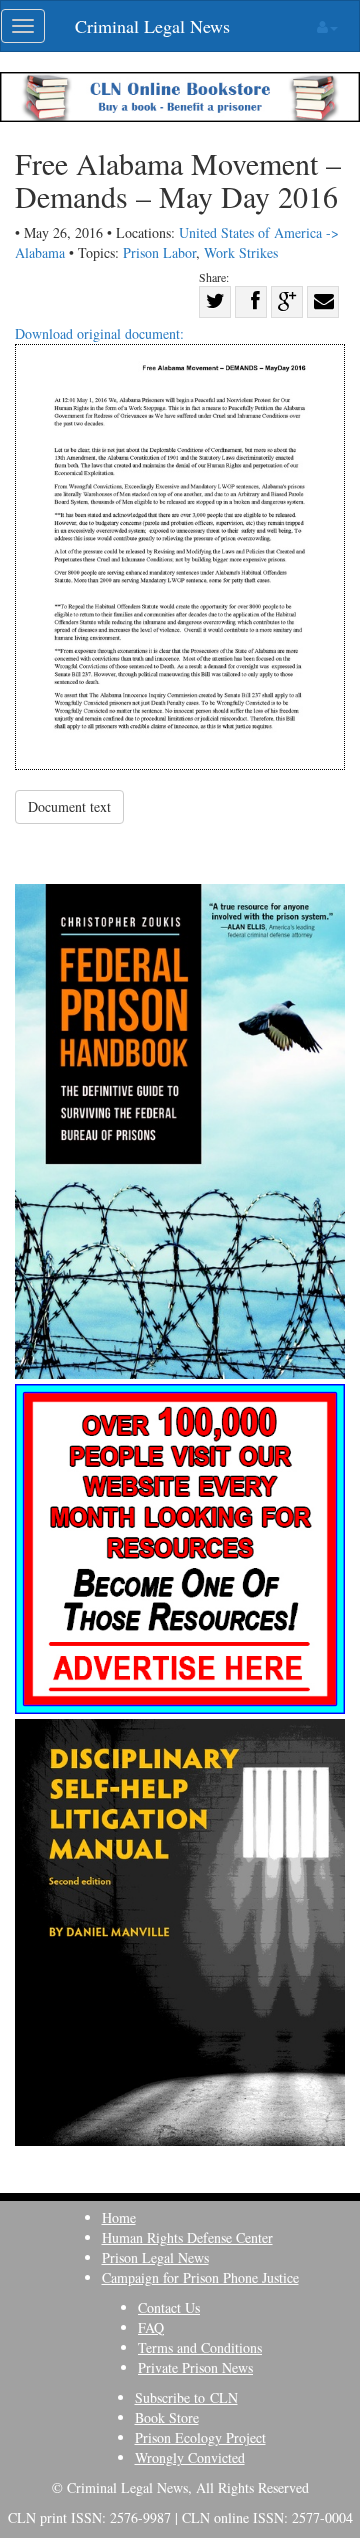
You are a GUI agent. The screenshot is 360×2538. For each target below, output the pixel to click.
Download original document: (99, 333)
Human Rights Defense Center (187, 2237)
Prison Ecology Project (200, 2437)
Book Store (167, 2417)
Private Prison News (195, 2367)
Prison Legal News (155, 2257)
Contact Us (169, 2307)
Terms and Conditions (200, 2347)
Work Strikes (241, 252)
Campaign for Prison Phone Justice (200, 2277)
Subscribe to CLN (186, 2397)
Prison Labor (159, 252)
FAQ (151, 2327)
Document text (69, 806)
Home (119, 2217)
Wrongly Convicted (190, 2457)
